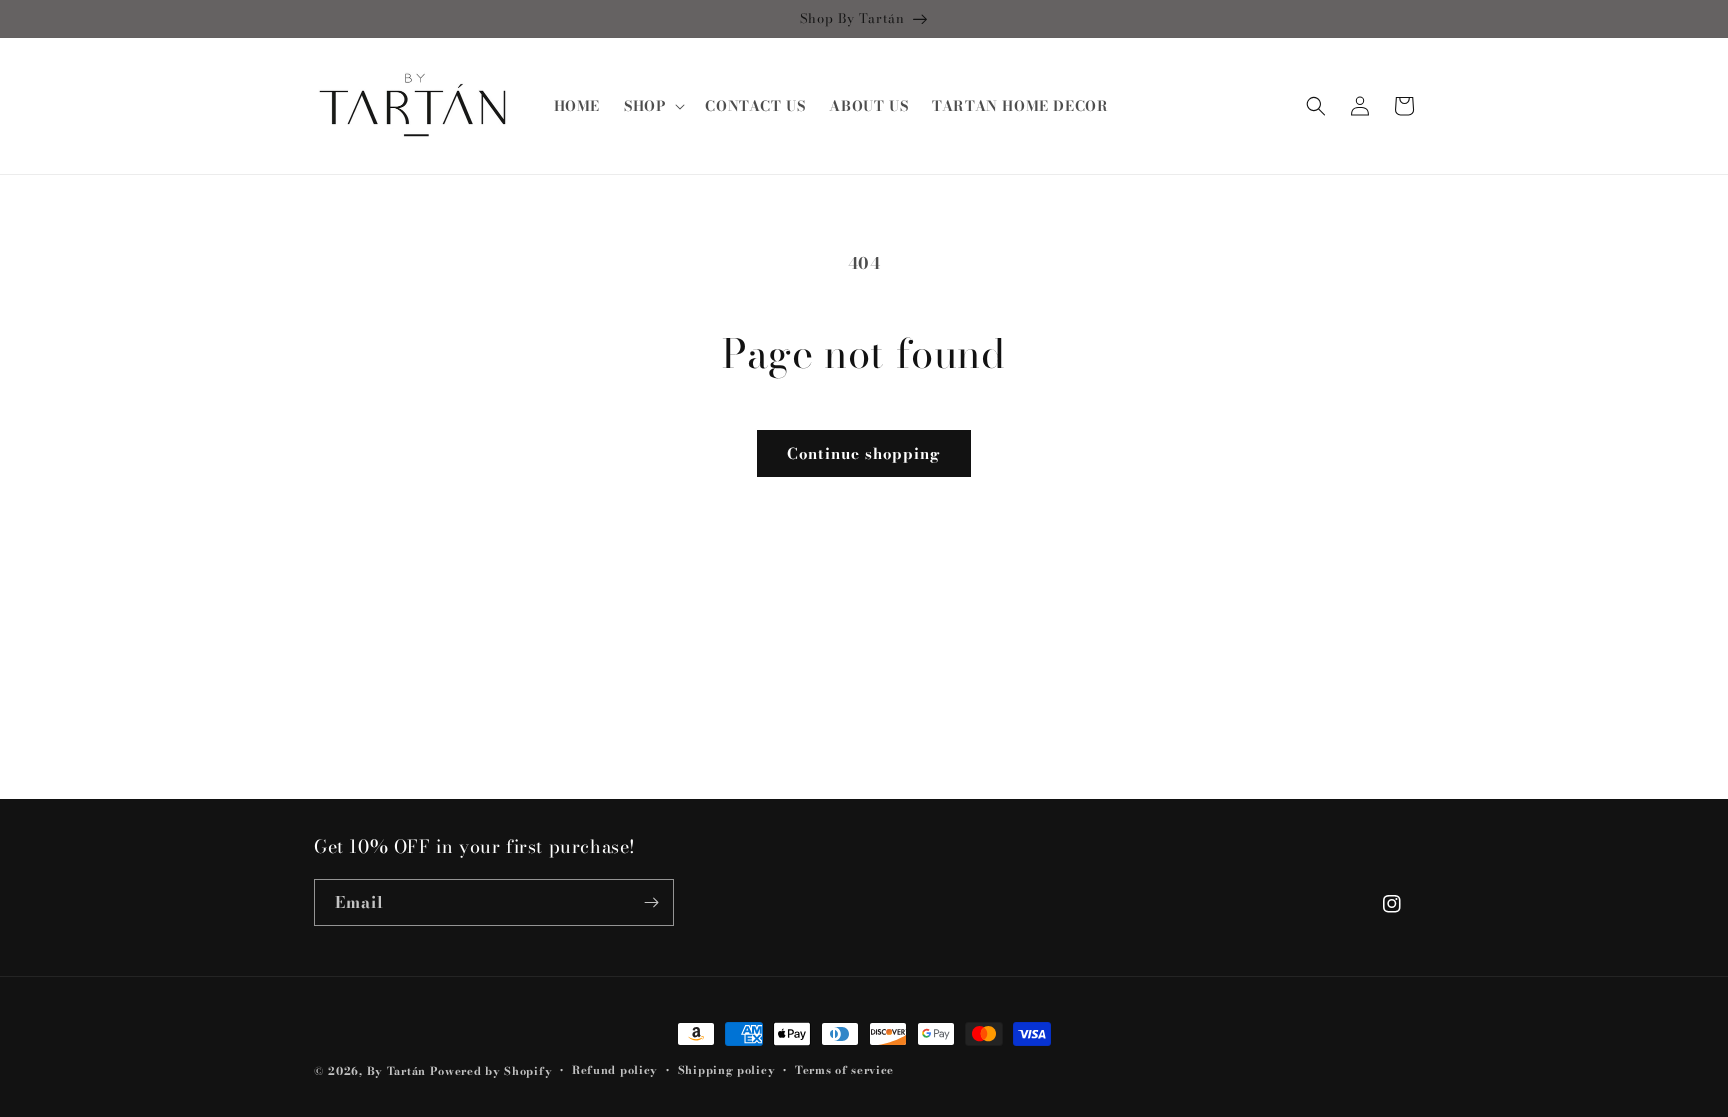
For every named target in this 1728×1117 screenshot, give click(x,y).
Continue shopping (864, 453)
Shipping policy (727, 1070)
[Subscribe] (651, 902)
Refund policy (615, 1070)
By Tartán (396, 1071)
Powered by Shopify (491, 1071)
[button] (652, 106)
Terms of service (844, 1070)
